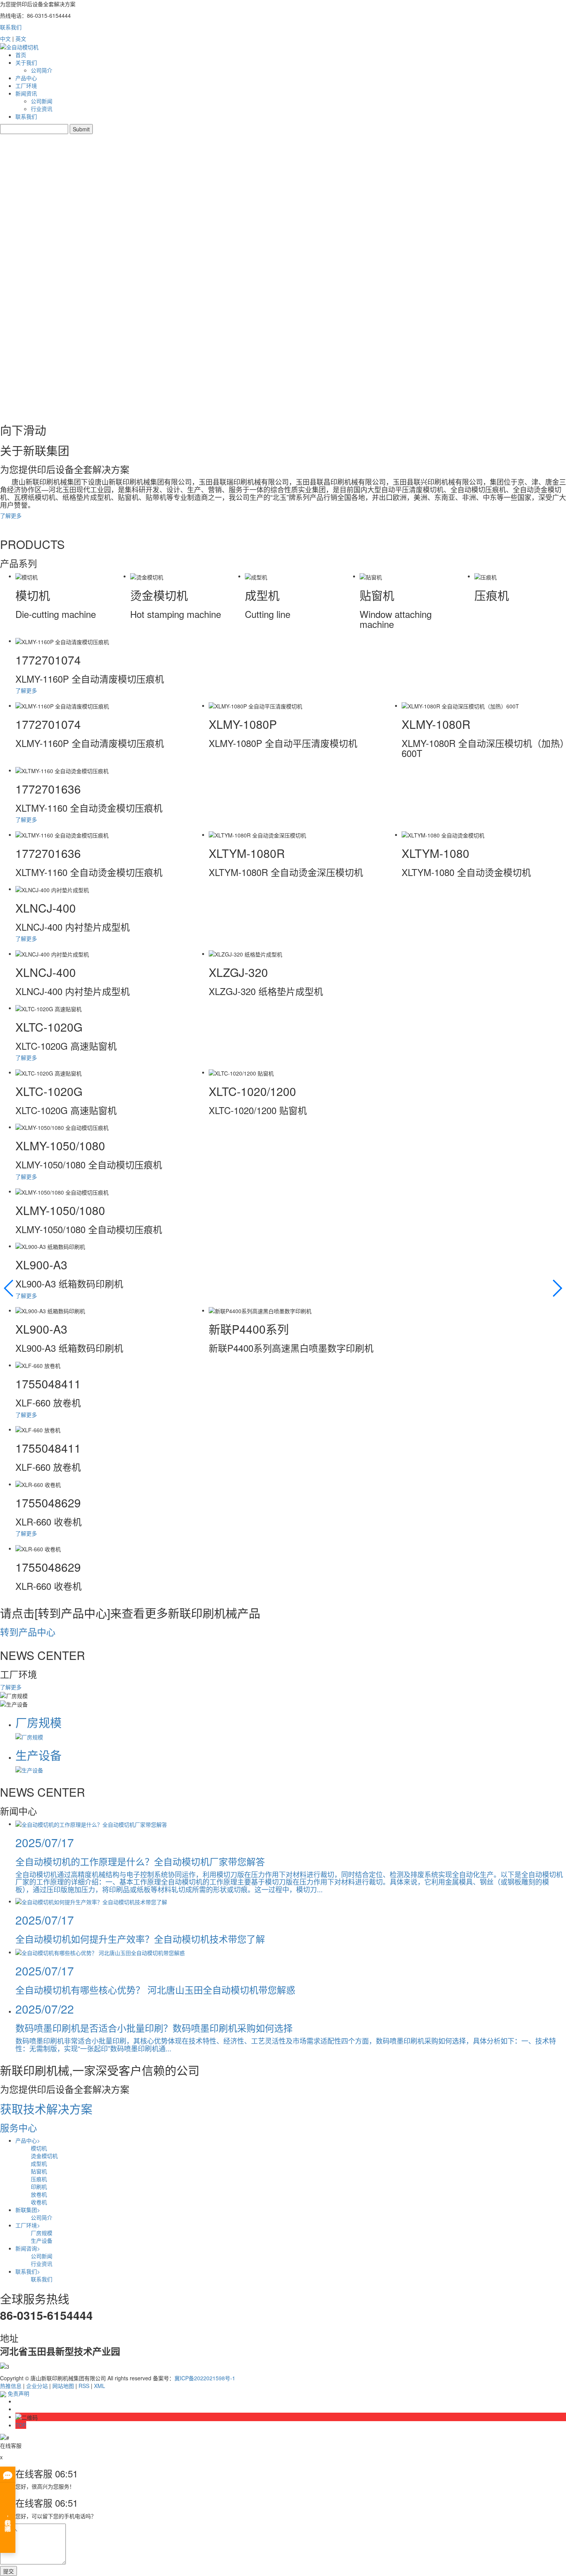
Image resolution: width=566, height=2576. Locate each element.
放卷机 (39, 2194)
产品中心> (28, 2140)
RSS (84, 2386)
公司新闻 (42, 101)
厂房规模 (42, 2233)
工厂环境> (28, 2225)
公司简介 (42, 70)
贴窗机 (39, 2171)
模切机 (39, 2148)
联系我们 (11, 27)
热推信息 (11, 2386)
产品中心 (26, 78)
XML (100, 2386)
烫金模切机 (44, 2156)
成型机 (39, 2163)
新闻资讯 (26, 93)
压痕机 (39, 2179)
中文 (5, 39)
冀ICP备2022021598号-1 (205, 2378)
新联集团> (28, 2210)
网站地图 (63, 2386)
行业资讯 (42, 109)
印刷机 (39, 2187)
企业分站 (37, 2386)
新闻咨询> (28, 2248)
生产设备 (42, 2240)
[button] (557, 1288)
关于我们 (26, 62)
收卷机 (39, 2202)
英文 (21, 39)
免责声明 (18, 2393)
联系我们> (28, 2271)
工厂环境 (26, 86)
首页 (21, 55)
